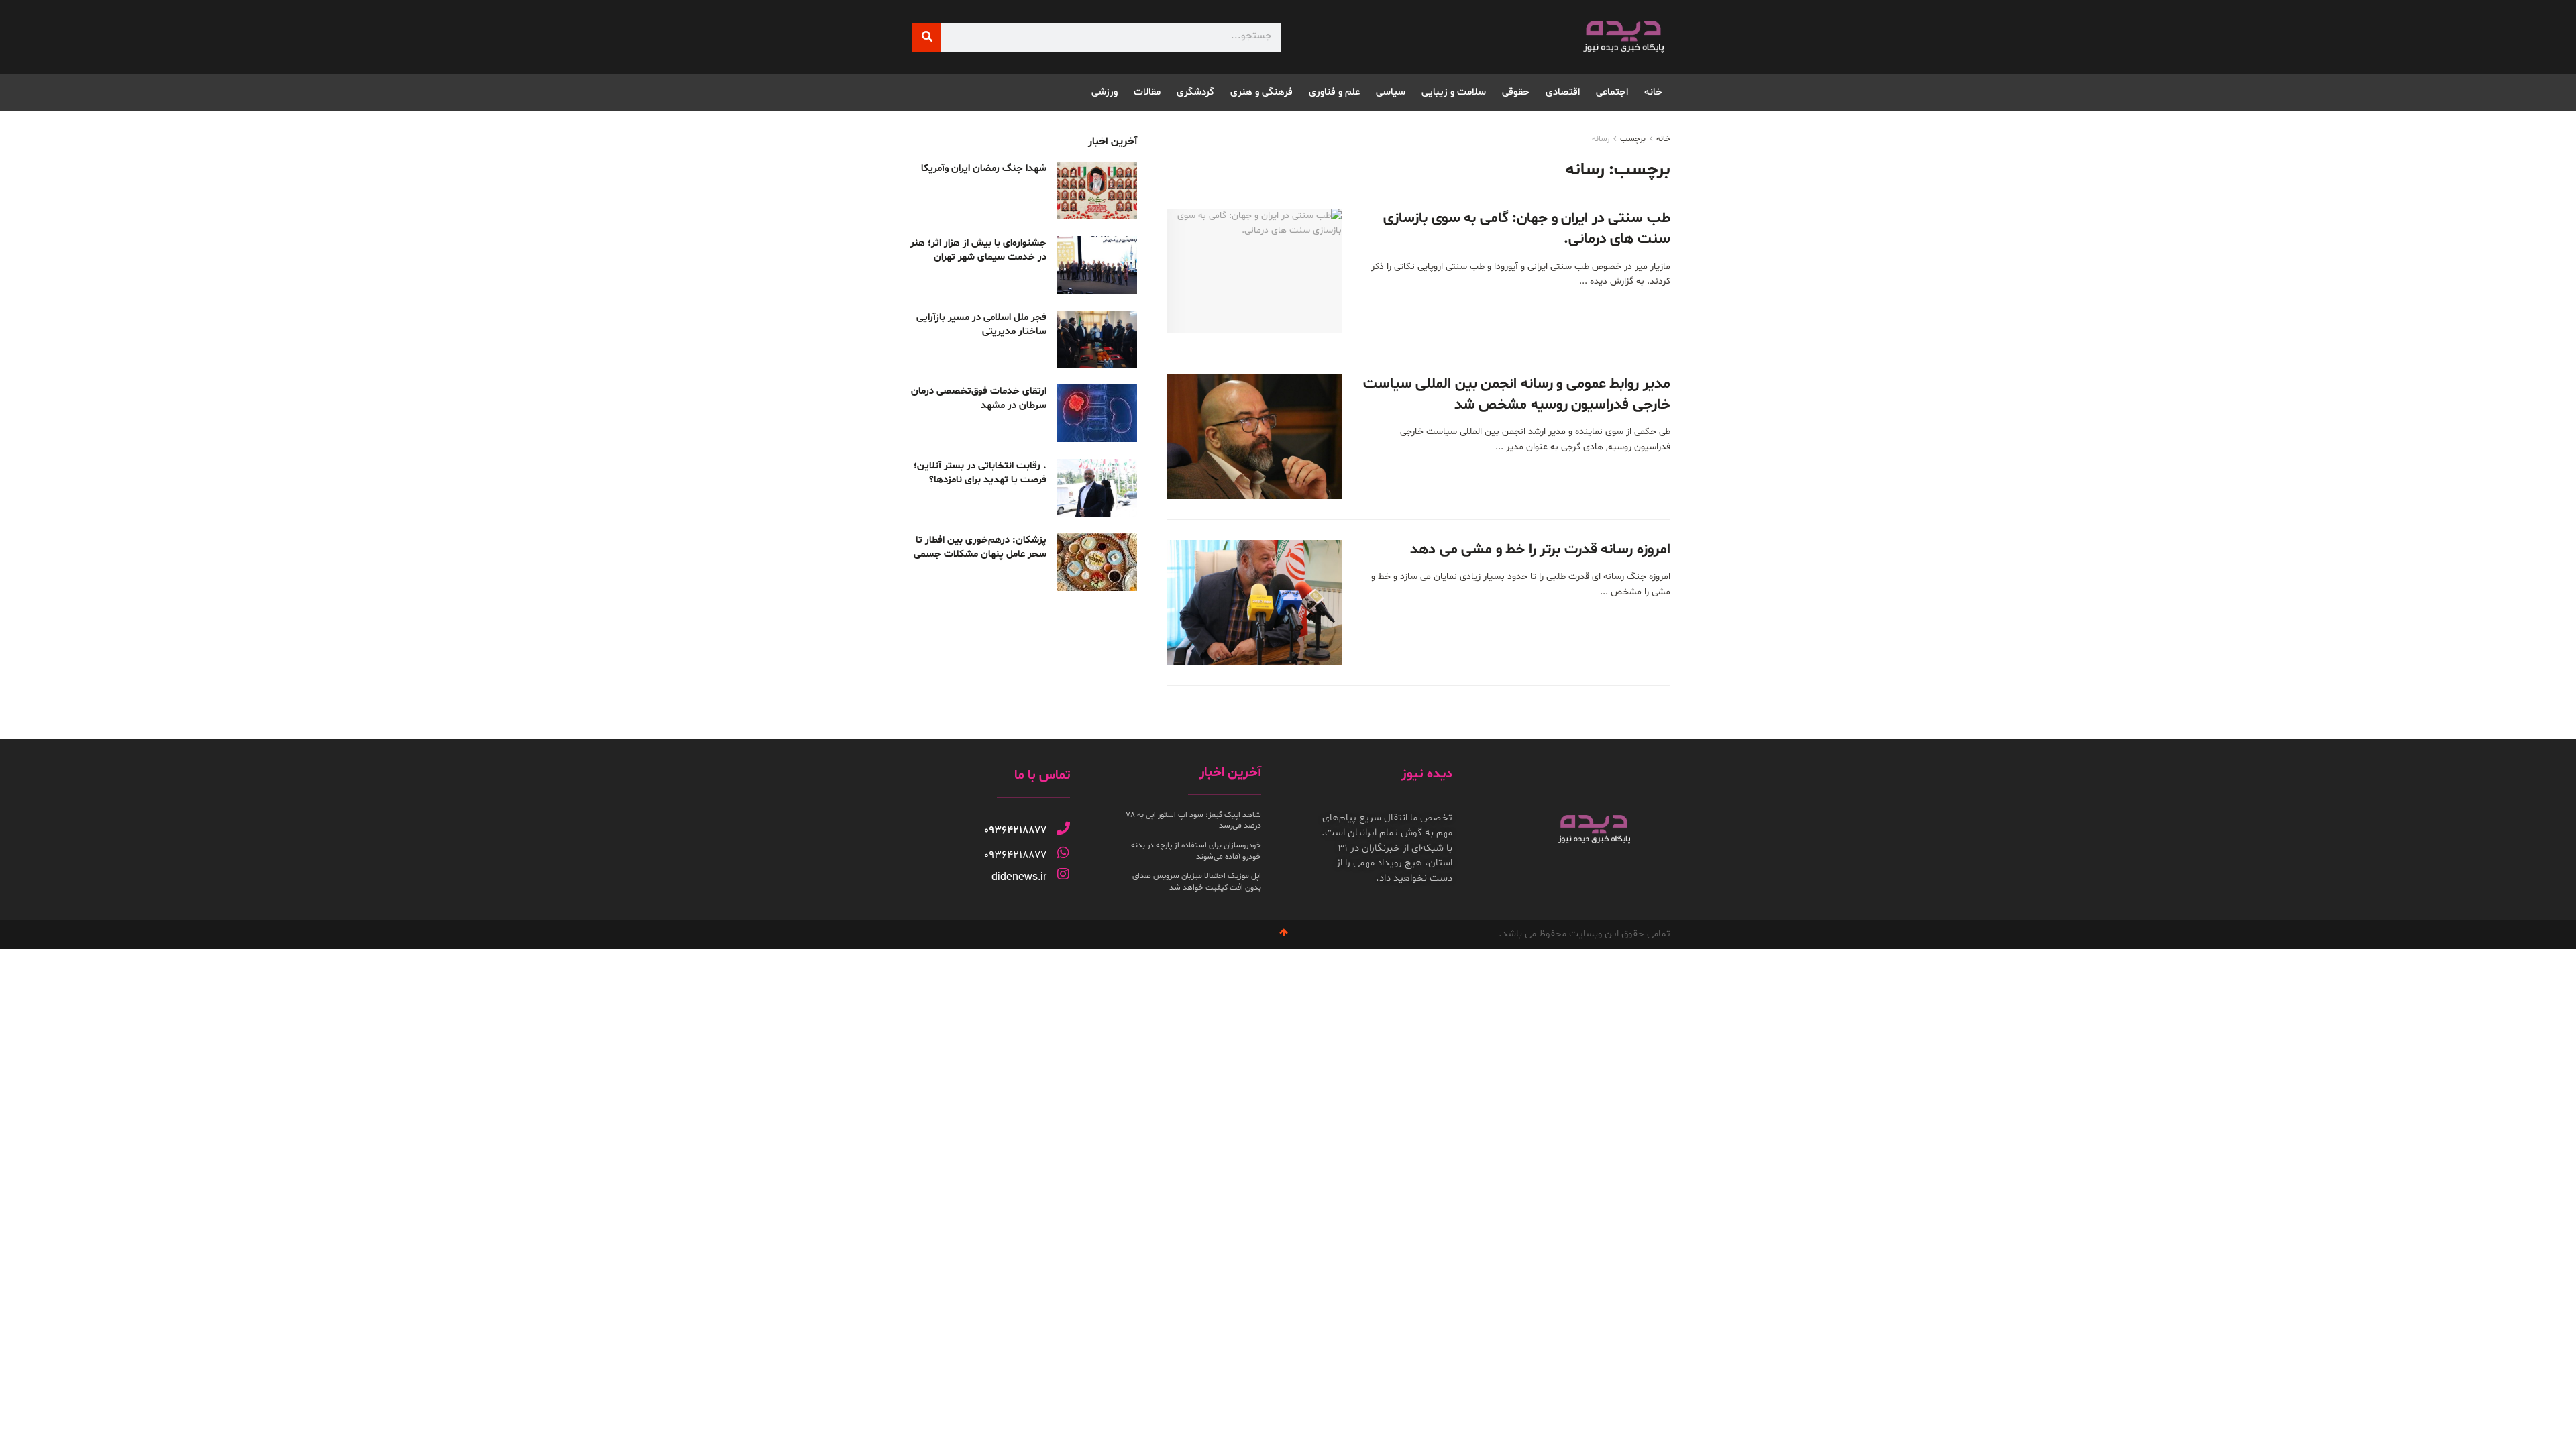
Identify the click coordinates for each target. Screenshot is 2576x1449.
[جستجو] (927, 37)
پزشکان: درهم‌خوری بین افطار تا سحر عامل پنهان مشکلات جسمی (980, 547)
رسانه (1601, 139)
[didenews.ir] (1063, 874)
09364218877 (1015, 830)
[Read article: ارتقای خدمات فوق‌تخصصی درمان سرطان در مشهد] (1097, 413)
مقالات (1147, 92)
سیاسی (1391, 92)
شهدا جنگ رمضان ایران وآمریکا (984, 169)
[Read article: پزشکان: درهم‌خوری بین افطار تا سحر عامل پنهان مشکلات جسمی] (1097, 562)
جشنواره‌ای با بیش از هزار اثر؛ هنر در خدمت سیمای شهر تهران (978, 250)
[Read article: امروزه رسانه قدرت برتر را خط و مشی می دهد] (1254, 602)
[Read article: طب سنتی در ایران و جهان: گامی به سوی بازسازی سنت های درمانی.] (1254, 271)
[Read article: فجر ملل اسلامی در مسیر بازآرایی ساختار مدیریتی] (1097, 339)
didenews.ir (1019, 876)
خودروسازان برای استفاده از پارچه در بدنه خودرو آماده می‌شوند (1196, 851)
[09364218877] (1063, 828)
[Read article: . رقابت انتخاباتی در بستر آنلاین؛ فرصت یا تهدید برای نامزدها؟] (1097, 488)
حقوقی (1516, 92)
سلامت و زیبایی (1454, 92)
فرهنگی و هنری (1262, 92)
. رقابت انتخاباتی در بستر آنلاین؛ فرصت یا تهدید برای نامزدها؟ (980, 473)
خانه (1653, 92)
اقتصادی (1563, 92)
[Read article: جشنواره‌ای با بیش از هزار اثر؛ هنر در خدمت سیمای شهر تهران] (1097, 265)
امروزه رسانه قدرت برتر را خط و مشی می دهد (1540, 550)
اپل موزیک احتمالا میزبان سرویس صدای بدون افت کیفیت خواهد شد (1197, 882)
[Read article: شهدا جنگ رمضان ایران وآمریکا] (1097, 191)
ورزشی (1105, 92)
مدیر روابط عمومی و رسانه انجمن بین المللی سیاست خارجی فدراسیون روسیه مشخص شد (1517, 395)
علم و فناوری (1334, 92)
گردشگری (1195, 92)
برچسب (1633, 139)
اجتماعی (1612, 92)
